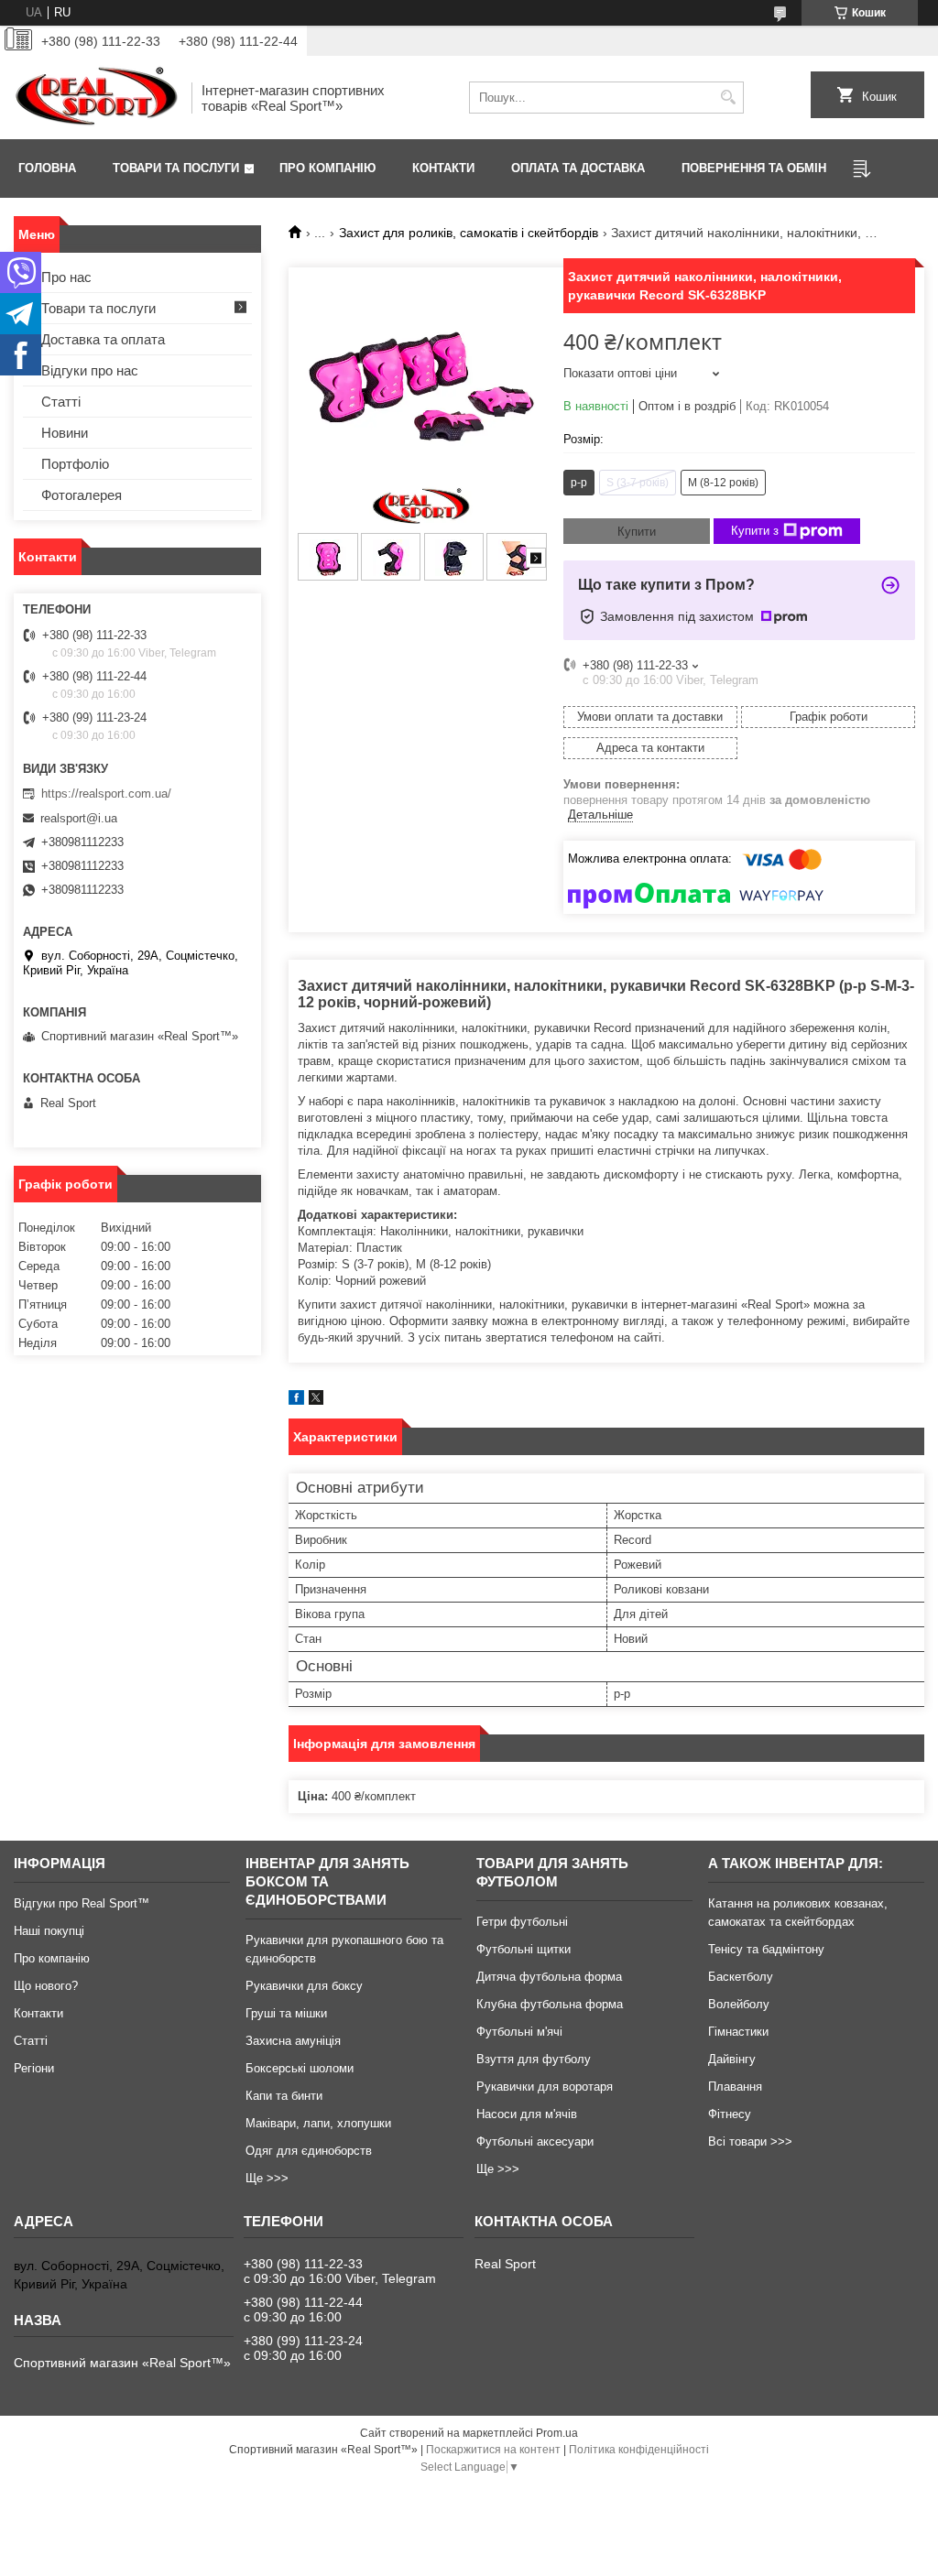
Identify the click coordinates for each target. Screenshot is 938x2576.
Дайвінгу (732, 2059)
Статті (61, 402)
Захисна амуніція (293, 2041)
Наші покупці (49, 1931)
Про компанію (327, 168)
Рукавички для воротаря (545, 2087)
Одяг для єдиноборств (309, 2151)
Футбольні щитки (524, 1949)
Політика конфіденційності (639, 2450)
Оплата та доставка (578, 168)
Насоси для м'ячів (527, 2114)
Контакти (443, 168)
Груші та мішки (286, 2013)
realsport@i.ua (79, 818)
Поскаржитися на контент (493, 2450)
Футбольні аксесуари (535, 2141)
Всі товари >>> (750, 2141)
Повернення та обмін (754, 168)
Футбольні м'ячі (519, 2032)
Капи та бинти (284, 2096)
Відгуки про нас (90, 370)
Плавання (735, 2087)
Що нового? (46, 1986)
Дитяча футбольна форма (549, 1977)
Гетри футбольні (522, 1922)
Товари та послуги (176, 168)
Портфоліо (75, 464)
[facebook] (296, 1401)
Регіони (34, 2068)
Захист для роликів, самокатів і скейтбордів (469, 233)
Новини (65, 433)
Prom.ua (557, 2433)
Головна (47, 168)
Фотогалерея (82, 495)
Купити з (755, 531)
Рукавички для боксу (304, 1986)
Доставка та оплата (103, 339)
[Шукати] (728, 98)
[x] (316, 1401)
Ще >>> (267, 2178)
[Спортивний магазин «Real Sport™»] (96, 98)
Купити (637, 532)
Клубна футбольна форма (550, 2004)
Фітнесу (730, 2114)
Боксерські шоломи (300, 2068)
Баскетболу (741, 1977)
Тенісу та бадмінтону (766, 1949)
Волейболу (739, 2004)
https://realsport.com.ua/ (106, 793)
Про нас (66, 277)
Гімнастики (738, 2032)
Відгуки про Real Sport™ (82, 1903)
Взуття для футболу (534, 2059)
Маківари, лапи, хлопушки (318, 2123)
